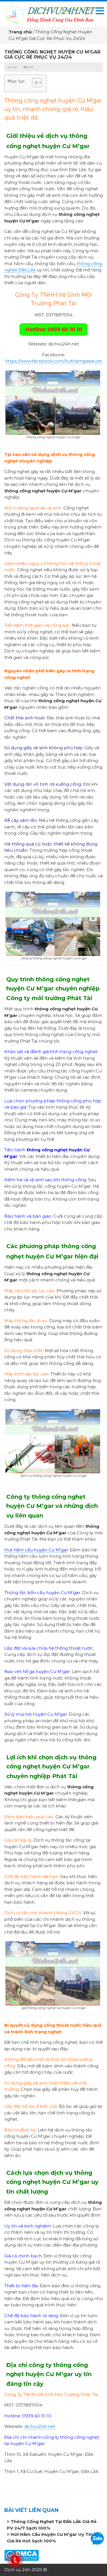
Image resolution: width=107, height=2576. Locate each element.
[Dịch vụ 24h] (50, 14)
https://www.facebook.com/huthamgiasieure (53, 361)
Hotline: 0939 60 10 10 (53, 329)
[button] (34, 83)
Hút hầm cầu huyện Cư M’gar (36, 1550)
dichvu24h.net (40, 2426)
